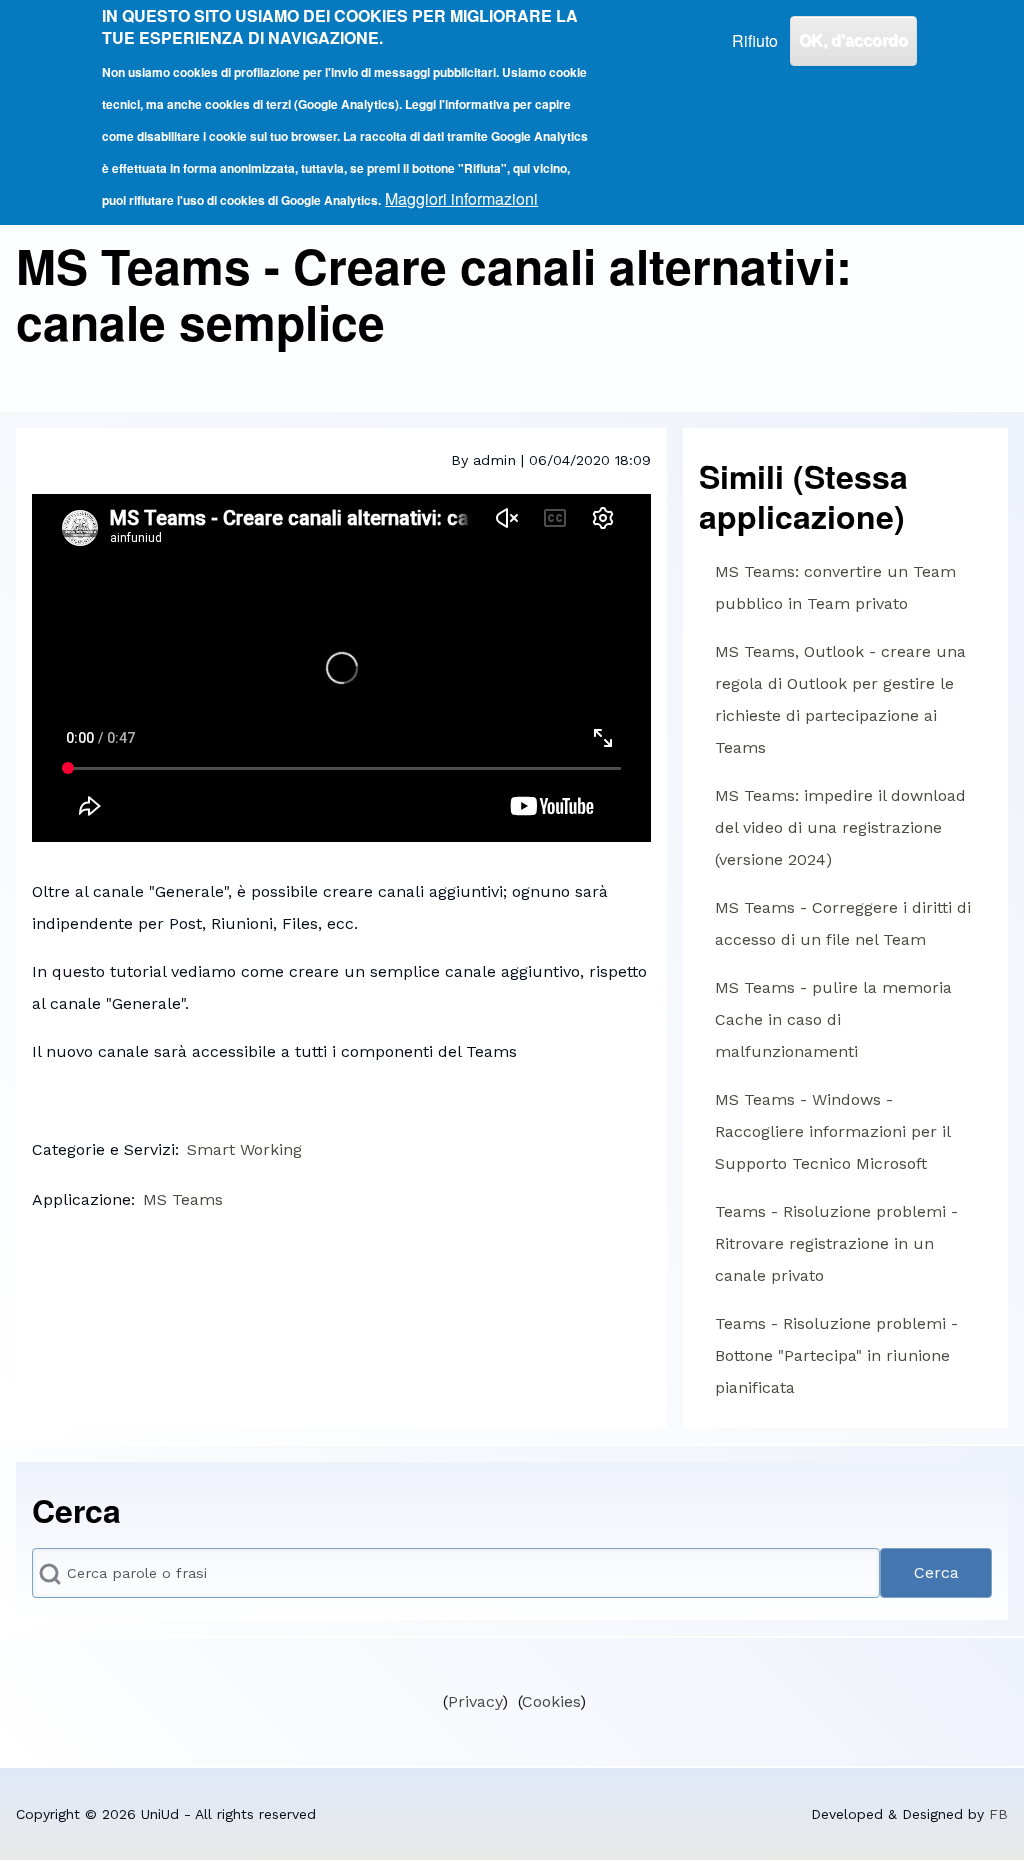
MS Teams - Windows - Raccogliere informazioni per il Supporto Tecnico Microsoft (832, 1131)
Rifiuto (755, 40)
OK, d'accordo (853, 40)
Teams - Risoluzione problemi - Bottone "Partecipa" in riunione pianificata (836, 1355)
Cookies (551, 1701)
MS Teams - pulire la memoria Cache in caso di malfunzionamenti (833, 1019)
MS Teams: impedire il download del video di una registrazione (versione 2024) (840, 827)
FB (998, 1814)
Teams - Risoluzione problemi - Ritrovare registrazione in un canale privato (836, 1243)
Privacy (475, 1701)
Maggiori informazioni (461, 198)
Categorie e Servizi (103, 1149)
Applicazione (81, 1199)
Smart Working (244, 1149)
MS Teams (183, 1199)
